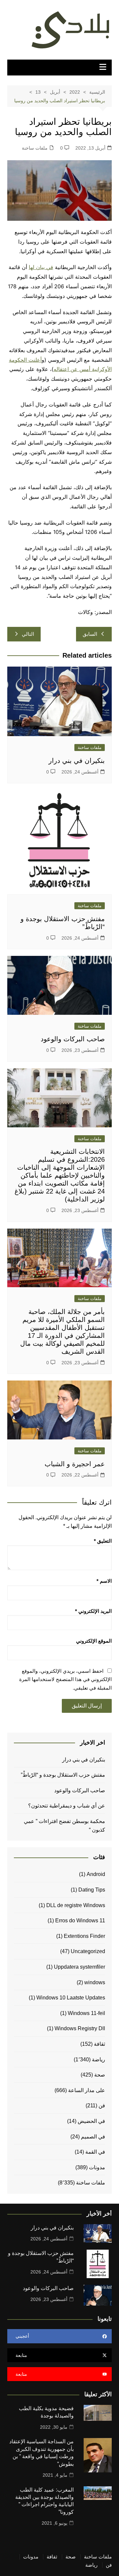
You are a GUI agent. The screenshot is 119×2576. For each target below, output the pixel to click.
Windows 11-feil (86, 2013)
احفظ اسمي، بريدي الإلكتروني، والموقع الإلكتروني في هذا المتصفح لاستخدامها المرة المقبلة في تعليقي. (65, 1679)
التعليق (103, 1541)
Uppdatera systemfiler (79, 1967)
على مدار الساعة (87, 2090)
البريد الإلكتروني (93, 1611)
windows (95, 1982)
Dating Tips (92, 1890)
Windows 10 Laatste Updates (71, 1998)
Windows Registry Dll (80, 2028)
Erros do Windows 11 (80, 1920)
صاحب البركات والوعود (73, 1039)
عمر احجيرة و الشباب (75, 1464)
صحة (100, 2075)
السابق (90, 634)
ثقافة (99, 2044)
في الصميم (93, 2137)
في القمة (95, 2152)
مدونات (97, 2167)
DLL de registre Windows (76, 1905)
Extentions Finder (84, 1936)
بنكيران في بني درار (77, 761)
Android (96, 1874)
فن (102, 2106)
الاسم (104, 1581)
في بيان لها (41, 267)
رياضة (99, 2060)
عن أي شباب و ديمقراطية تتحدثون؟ (67, 1806)
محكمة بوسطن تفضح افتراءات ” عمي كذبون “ (64, 1826)
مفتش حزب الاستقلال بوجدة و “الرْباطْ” (63, 1775)
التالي (28, 634)
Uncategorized (88, 1951)
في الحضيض (91, 2121)
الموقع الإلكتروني (94, 1641)
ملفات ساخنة (35, 148)
